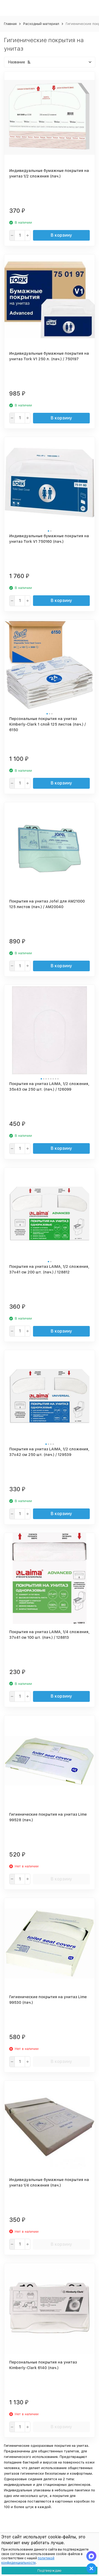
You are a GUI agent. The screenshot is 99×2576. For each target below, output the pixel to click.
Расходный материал (41, 24)
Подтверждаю (49, 2571)
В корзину (61, 235)
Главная (10, 24)
